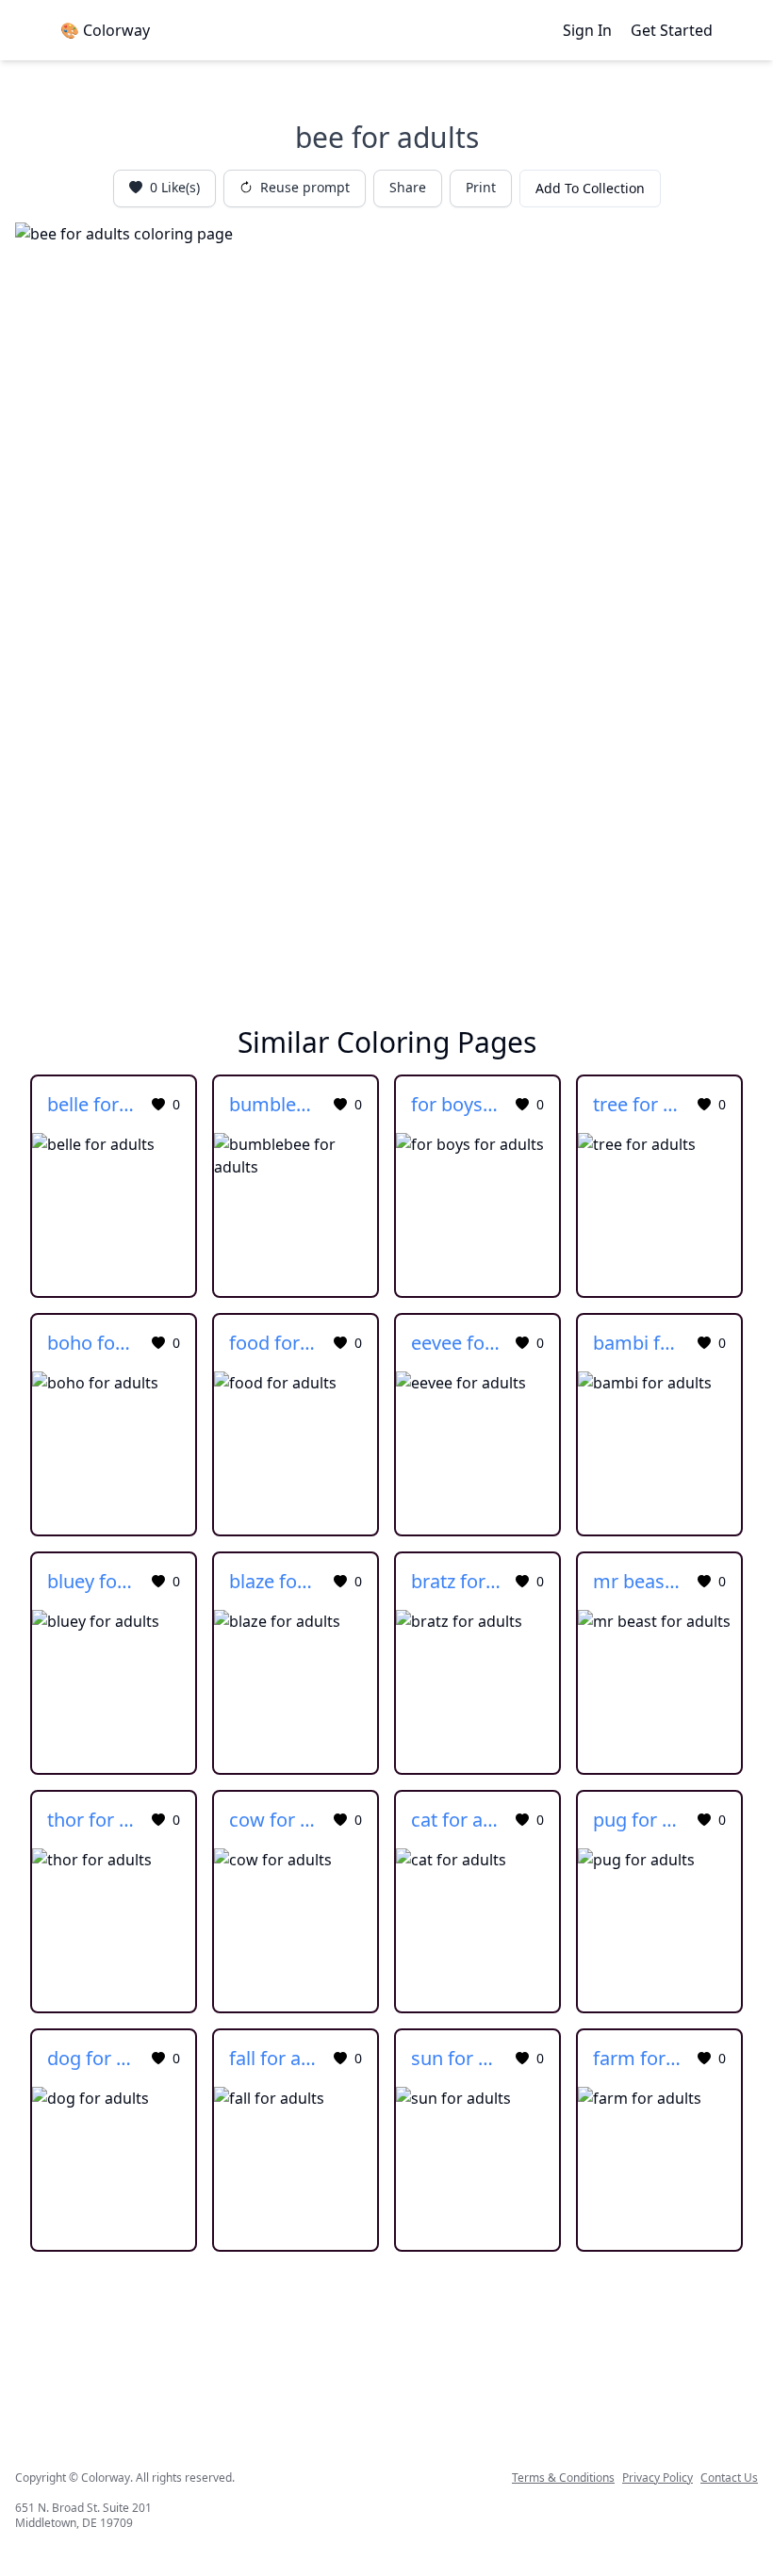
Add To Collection (590, 188)
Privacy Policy (658, 2478)
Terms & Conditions (563, 2478)
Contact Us (729, 2478)
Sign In (587, 30)
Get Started (672, 30)
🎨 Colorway (105, 30)
